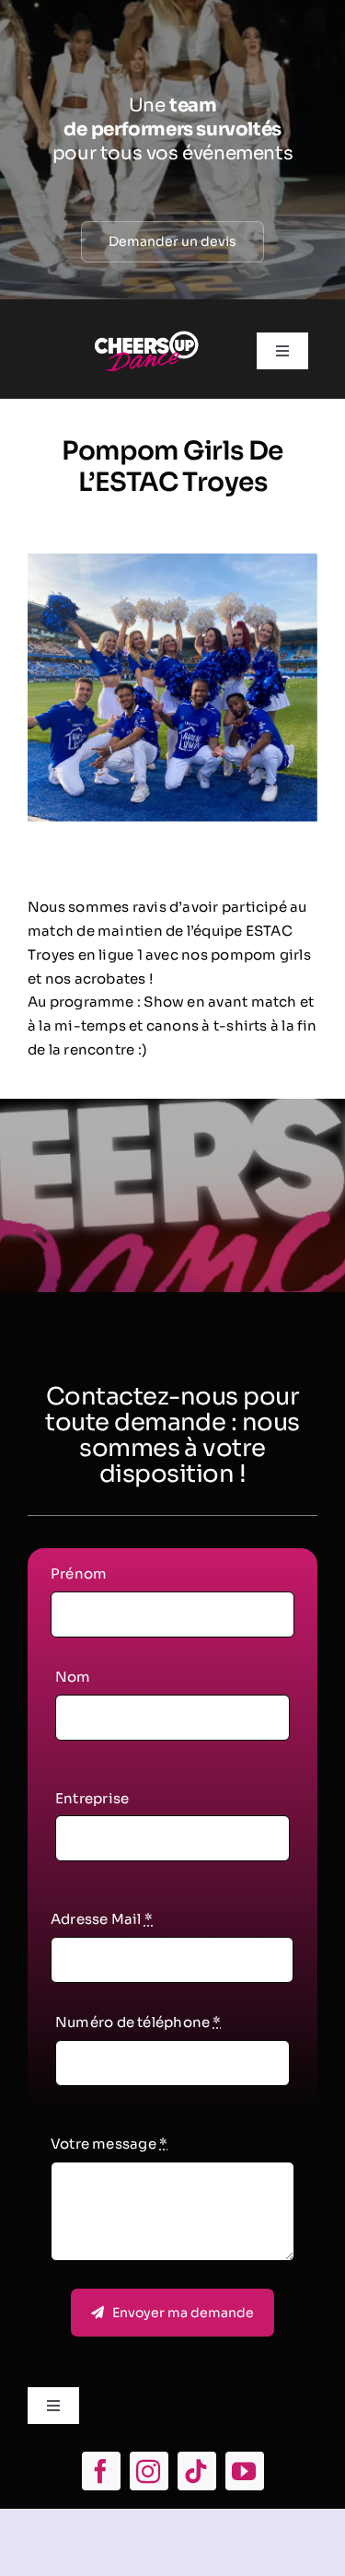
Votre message (109, 2144)
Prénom (79, 1574)
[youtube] (245, 2471)
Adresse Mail (102, 1919)
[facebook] (101, 2471)
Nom (73, 1677)
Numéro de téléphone (138, 2022)
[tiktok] (197, 2471)
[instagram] (149, 2471)
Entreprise (92, 1798)
